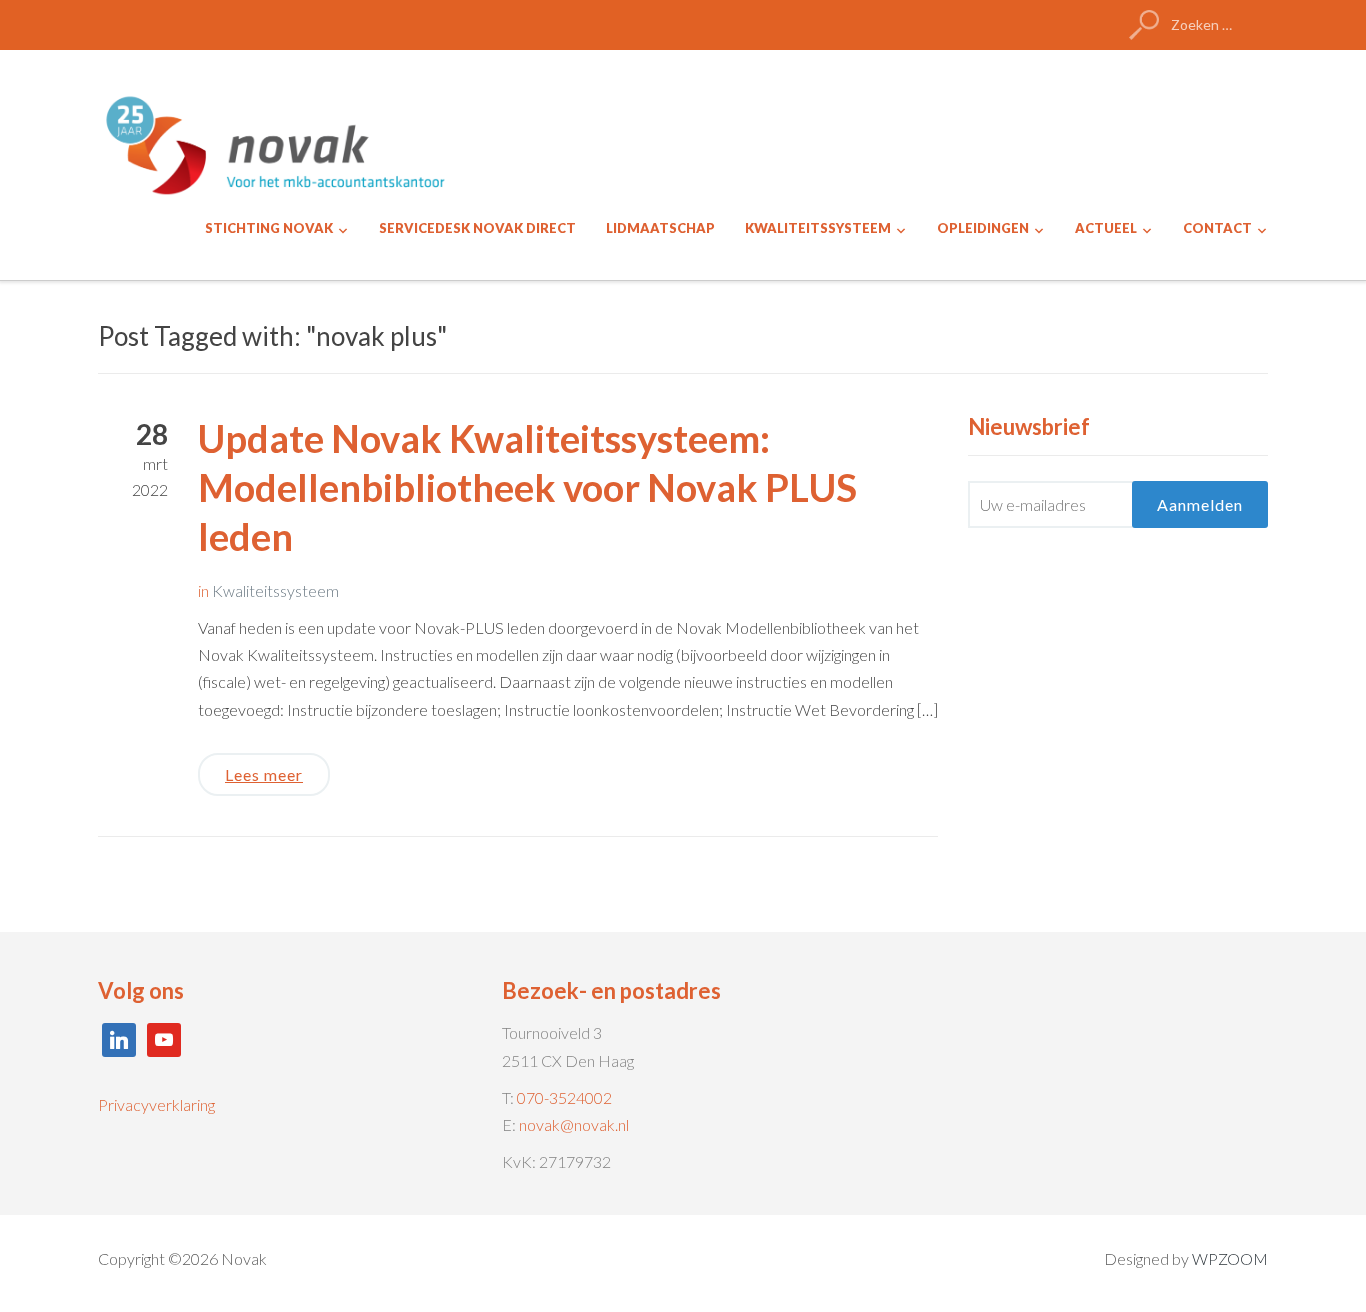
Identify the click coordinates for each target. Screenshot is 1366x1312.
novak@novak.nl (574, 1124)
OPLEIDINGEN (983, 228)
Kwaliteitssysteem (275, 590)
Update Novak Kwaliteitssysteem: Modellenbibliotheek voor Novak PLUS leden (527, 487)
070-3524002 (564, 1097)
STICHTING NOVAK (269, 228)
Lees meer (264, 774)
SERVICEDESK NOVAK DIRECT (477, 228)
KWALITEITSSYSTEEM (818, 228)
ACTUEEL (1106, 228)
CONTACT (1217, 228)
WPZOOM (1230, 1258)
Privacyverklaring (156, 1104)
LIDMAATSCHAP (660, 228)
